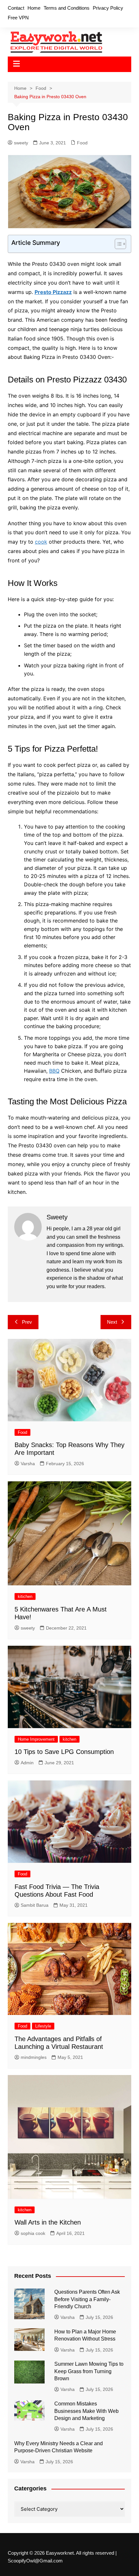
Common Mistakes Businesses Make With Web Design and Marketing (86, 2411)
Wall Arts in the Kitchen (48, 2222)
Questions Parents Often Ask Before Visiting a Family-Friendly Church (87, 2299)
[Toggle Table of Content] (117, 244)
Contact (16, 8)
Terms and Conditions (67, 8)
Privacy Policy (108, 8)
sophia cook (33, 2233)
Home (34, 8)
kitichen (25, 1596)
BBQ (54, 1071)
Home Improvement (36, 1739)
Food (82, 143)
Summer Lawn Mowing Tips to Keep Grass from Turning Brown (89, 2371)
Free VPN (18, 18)
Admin (27, 1763)
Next (112, 1322)
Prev (27, 1322)
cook (41, 542)
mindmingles (34, 2057)
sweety (21, 143)
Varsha (28, 1464)
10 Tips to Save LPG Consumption (64, 1752)
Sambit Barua (35, 1905)
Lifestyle (43, 2026)
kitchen (69, 1739)
